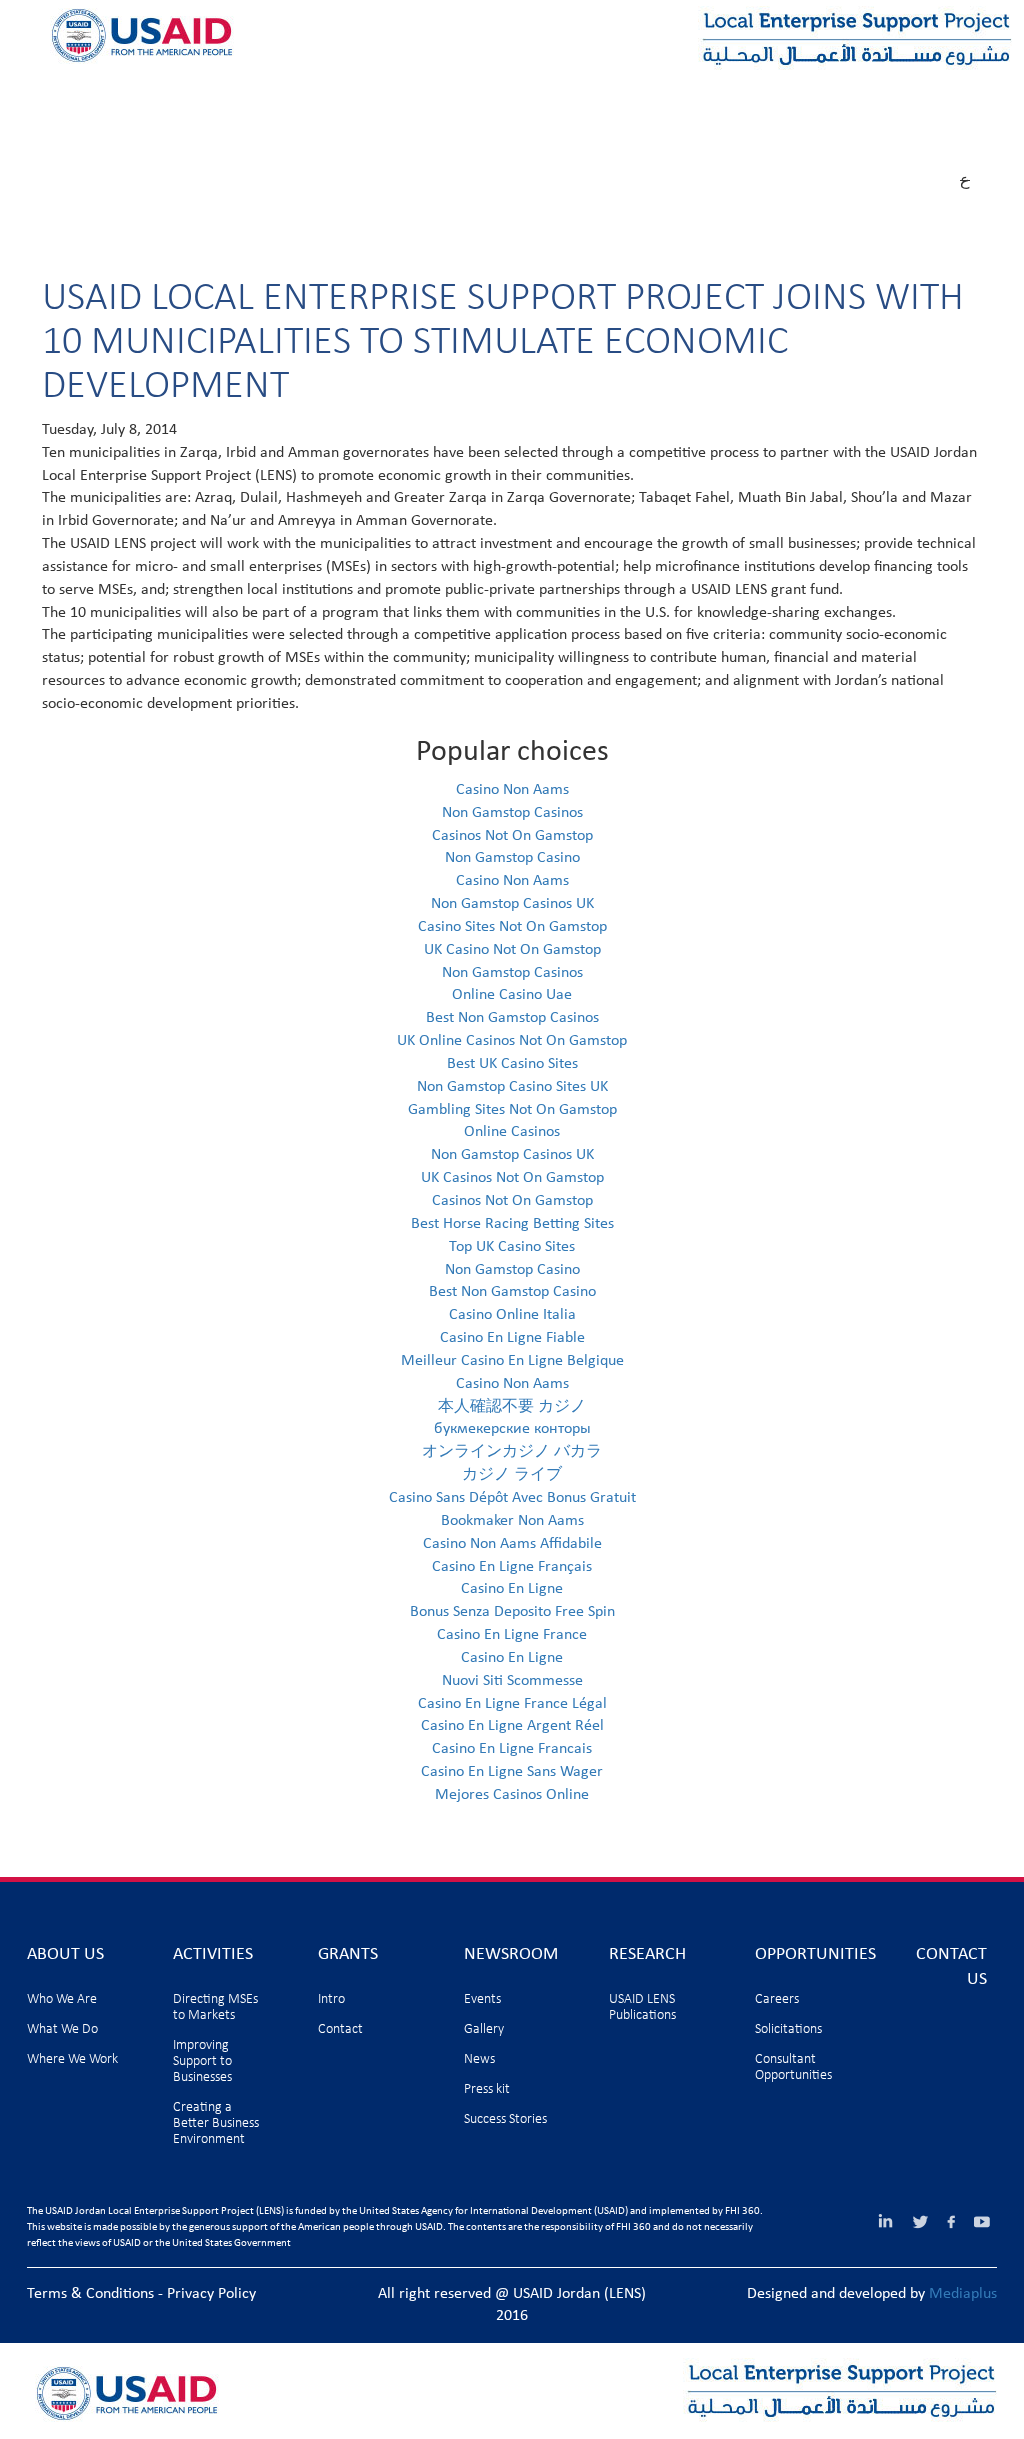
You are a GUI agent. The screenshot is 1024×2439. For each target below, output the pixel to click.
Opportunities (743, 96)
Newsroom (459, 96)
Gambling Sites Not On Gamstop (512, 1110)
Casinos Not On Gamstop (512, 836)
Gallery (484, 2029)
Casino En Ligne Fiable (512, 1338)
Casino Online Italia (512, 1315)
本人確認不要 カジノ (512, 1407)
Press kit (487, 2089)
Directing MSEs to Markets (215, 2007)
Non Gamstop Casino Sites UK (512, 1087)
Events (482, 1999)
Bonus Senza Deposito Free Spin (512, 1612)
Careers (777, 1999)
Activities (212, 96)
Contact (340, 2029)
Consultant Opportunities (793, 2067)
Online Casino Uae (512, 995)
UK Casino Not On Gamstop (512, 950)
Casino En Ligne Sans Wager (512, 1772)
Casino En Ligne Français (512, 1567)
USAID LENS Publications (642, 2007)
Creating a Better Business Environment (216, 2123)
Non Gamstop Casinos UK (512, 904)
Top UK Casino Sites (512, 1247)
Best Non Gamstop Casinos (512, 1018)
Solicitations (788, 2029)
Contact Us (92, 138)
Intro (331, 1999)
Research (594, 96)
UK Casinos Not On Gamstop (512, 1178)
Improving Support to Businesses (202, 2061)
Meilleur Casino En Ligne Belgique (512, 1361)
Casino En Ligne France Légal (512, 1704)
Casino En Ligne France (512, 1635)
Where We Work (72, 2059)
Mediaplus (963, 2294)
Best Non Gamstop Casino (512, 1292)
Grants (332, 96)
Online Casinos (512, 1132)
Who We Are (62, 1999)
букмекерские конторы (512, 1429)
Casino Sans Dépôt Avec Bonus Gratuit (512, 1498)
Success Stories (505, 2119)
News (479, 2059)
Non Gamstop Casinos (512, 813)
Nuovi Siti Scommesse (512, 1681)
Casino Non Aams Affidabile (512, 1544)
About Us (83, 96)
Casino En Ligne (512, 1589)
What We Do (62, 2029)
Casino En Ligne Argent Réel (512, 1726)
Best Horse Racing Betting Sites (512, 1224)
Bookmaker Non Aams (512, 1521)
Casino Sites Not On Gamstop (512, 927)
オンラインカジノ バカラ (512, 1452)
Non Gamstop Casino (512, 858)
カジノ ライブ (512, 1475)
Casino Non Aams (512, 790)
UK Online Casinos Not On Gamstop (512, 1041)
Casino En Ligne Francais (512, 1749)
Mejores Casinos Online (512, 1795)
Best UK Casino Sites (512, 1064)
